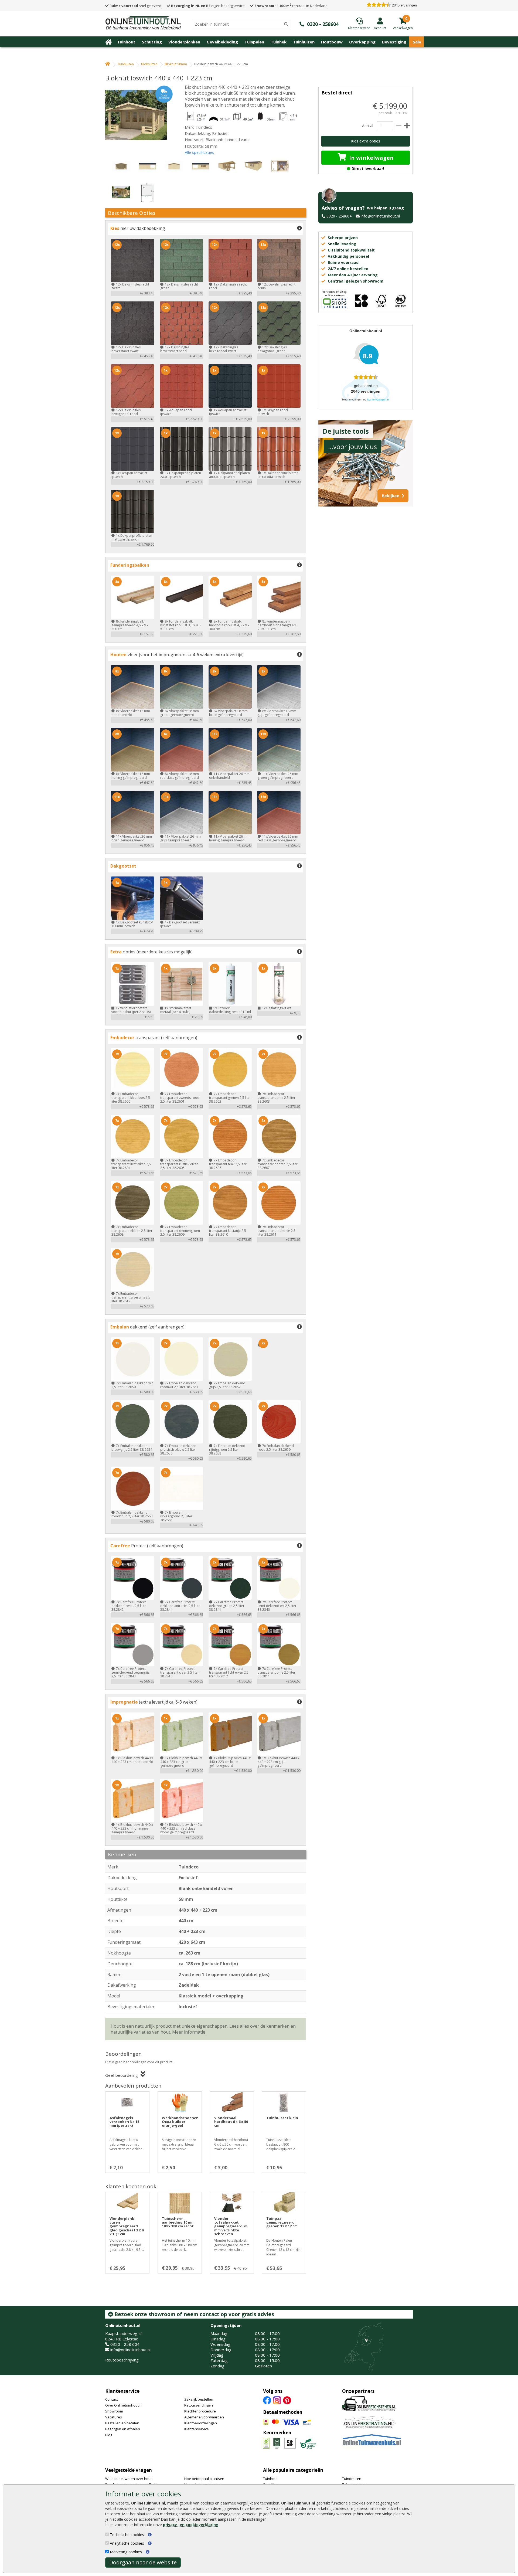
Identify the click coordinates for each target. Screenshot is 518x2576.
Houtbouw (332, 42)
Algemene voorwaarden (204, 2417)
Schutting (152, 42)
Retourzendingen (199, 2405)
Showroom (114, 2411)
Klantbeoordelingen (201, 2423)
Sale (417, 42)
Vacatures (114, 2417)
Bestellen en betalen (122, 2423)
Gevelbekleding (222, 42)
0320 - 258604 (339, 216)
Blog (109, 2435)
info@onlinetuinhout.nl (380, 216)
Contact (111, 2399)
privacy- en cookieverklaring (191, 2525)
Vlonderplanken (184, 42)
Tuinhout (126, 42)
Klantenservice (122, 2391)
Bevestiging (394, 42)
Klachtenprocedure (200, 2411)
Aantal (367, 126)
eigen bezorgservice (208, 6)
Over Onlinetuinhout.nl (124, 2405)
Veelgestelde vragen (129, 2470)
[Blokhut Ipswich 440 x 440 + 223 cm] (139, 115)
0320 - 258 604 (125, 2344)
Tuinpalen (254, 42)
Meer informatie (189, 2032)
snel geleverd (135, 6)
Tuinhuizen (304, 42)
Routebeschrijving (122, 2360)
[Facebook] (267, 2400)
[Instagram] (277, 2400)
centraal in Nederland (291, 6)
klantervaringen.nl (378, 400)
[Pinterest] (287, 2400)
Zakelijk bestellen (199, 2399)
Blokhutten (149, 64)
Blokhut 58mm (176, 64)
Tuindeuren (352, 2479)
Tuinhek (279, 42)
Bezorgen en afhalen (123, 2429)
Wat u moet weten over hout (128, 2479)
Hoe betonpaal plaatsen (204, 2479)
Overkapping (362, 42)
